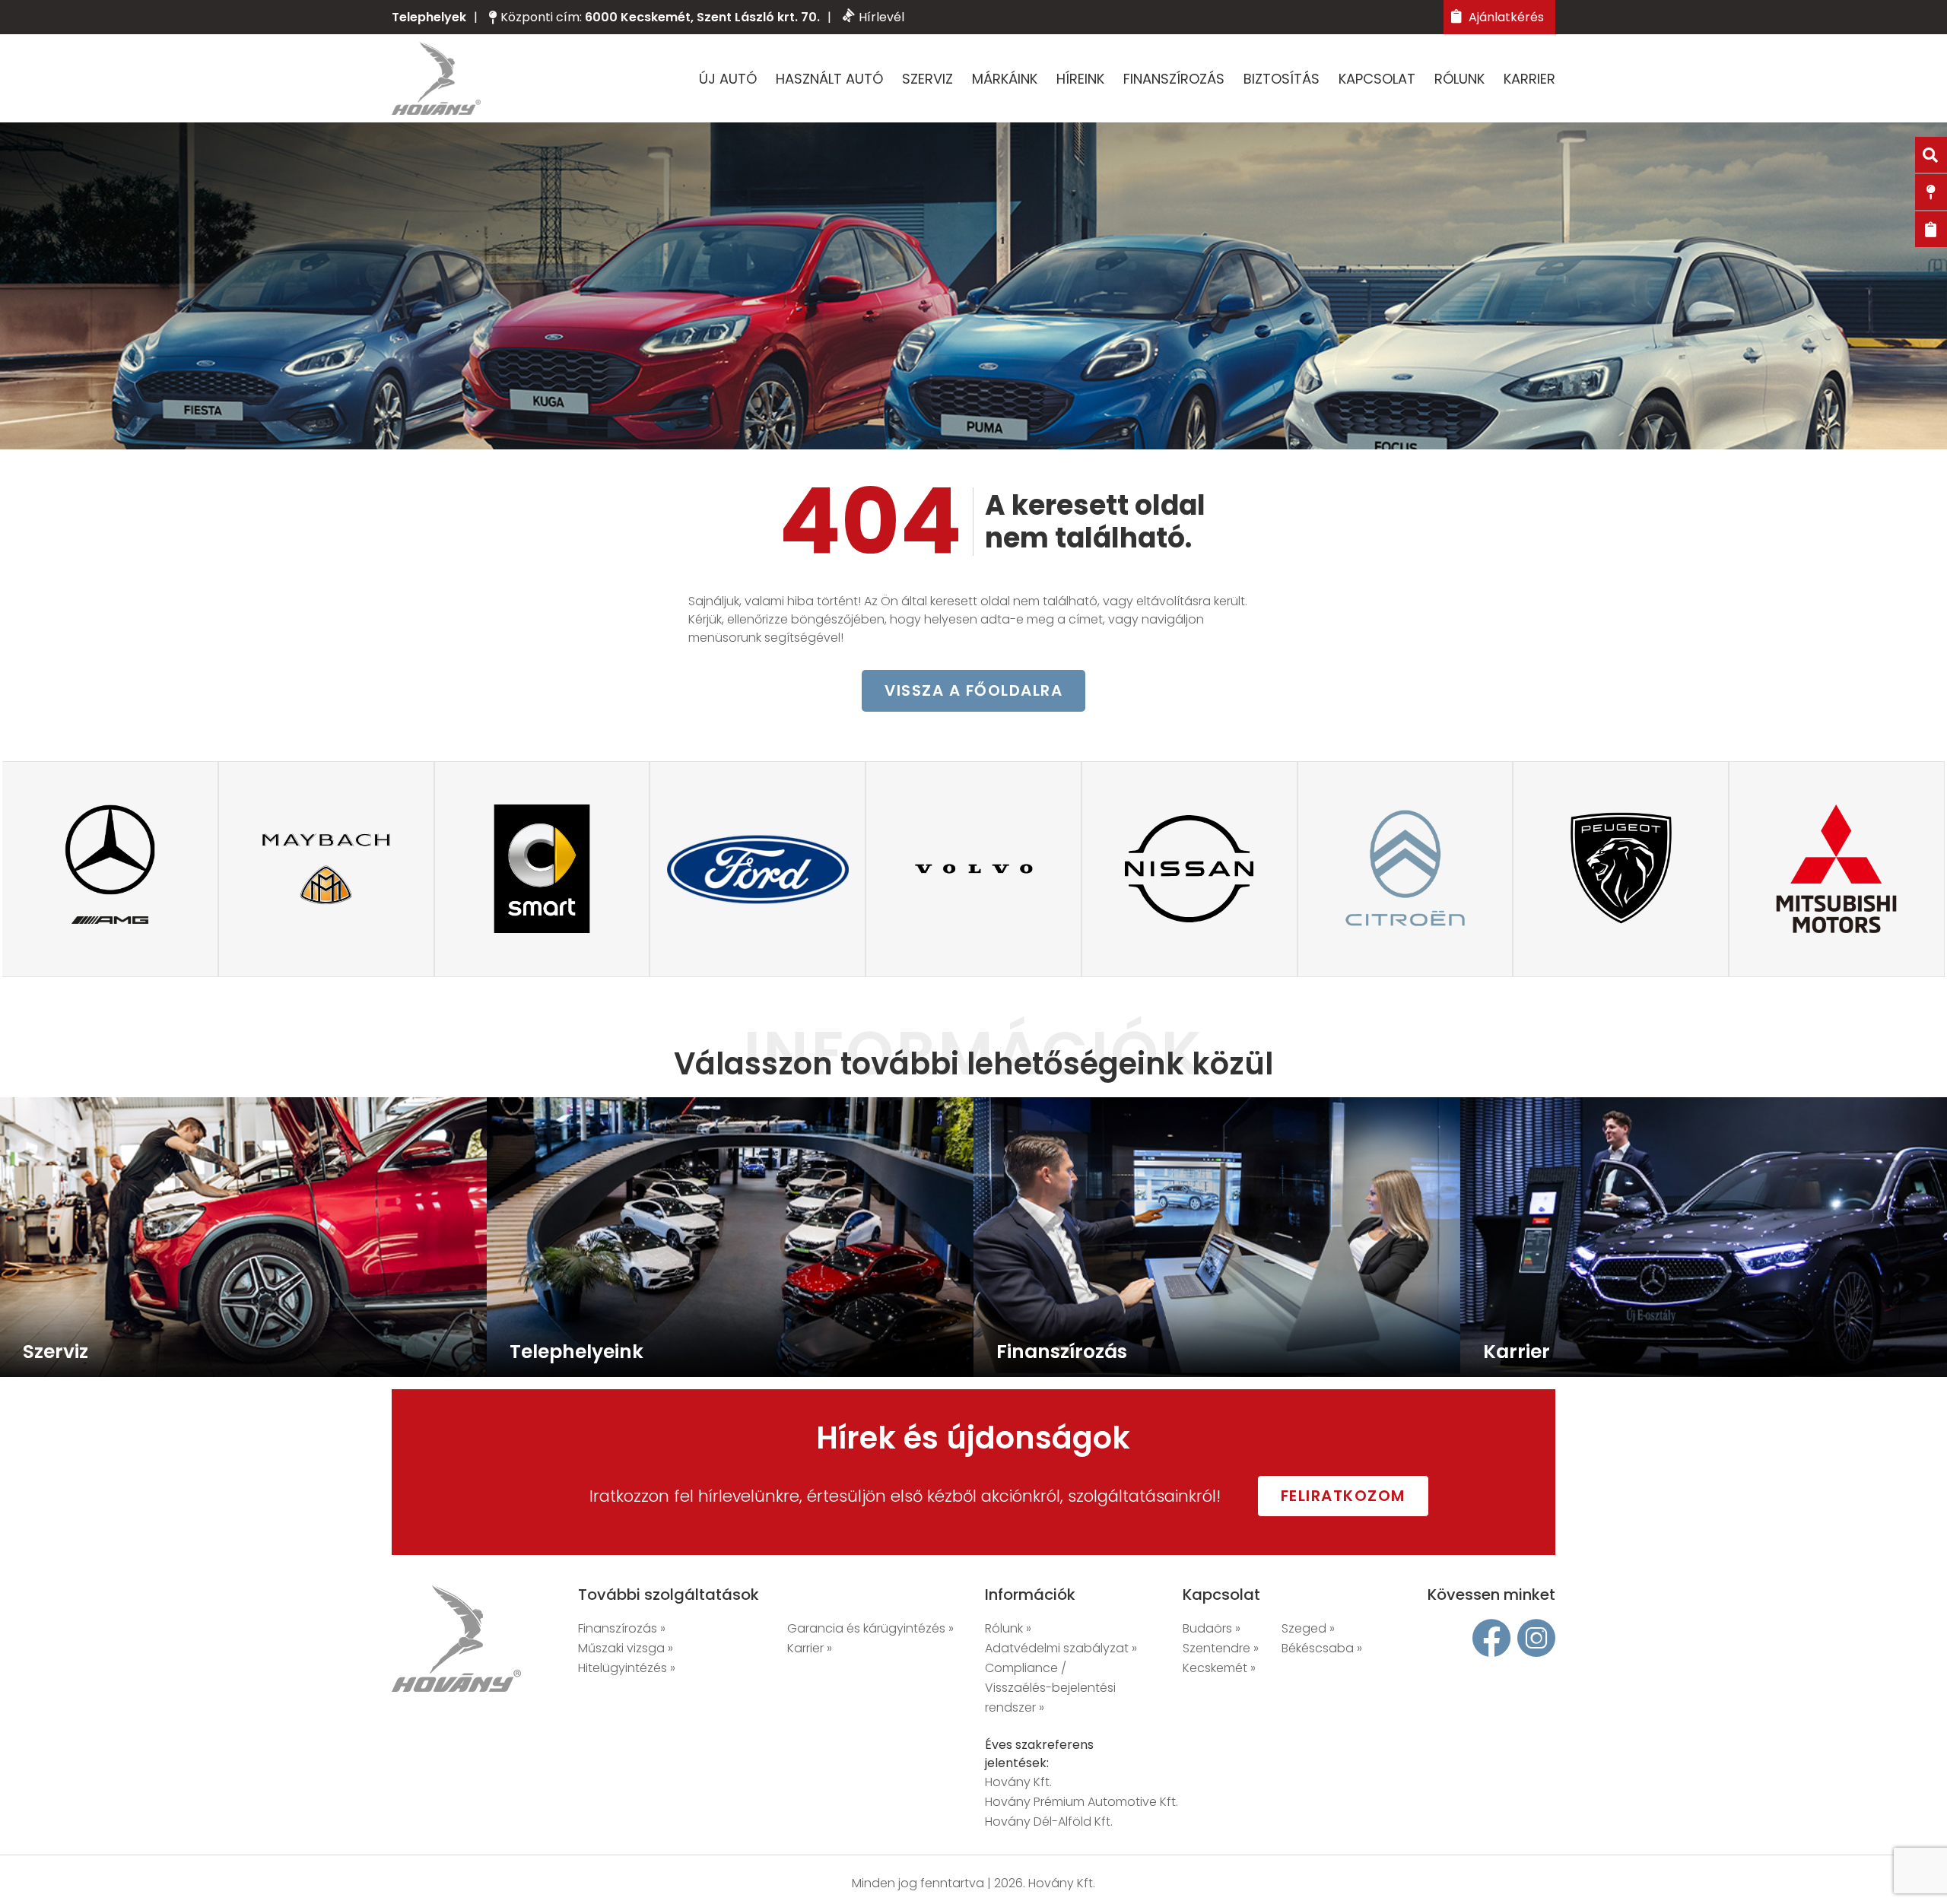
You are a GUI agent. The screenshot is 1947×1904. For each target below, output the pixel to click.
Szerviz (927, 79)
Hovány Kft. (1018, 1782)
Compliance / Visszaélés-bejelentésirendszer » (1050, 1688)
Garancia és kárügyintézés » (870, 1628)
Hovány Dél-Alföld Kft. (1049, 1821)
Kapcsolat (1377, 79)
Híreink (1080, 79)
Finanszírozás (1174, 79)
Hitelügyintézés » (627, 1668)
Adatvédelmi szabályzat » (1061, 1648)
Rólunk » (1008, 1628)
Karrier (1529, 79)
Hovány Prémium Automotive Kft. (1081, 1802)
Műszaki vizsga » (626, 1648)
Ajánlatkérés (1505, 17)
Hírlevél (881, 17)
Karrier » (810, 1648)
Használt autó (829, 79)
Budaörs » (1212, 1628)
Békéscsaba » (1322, 1648)
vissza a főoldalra (973, 690)
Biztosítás (1282, 79)
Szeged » (1308, 1628)
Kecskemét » (1219, 1668)
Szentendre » (1221, 1648)
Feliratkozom (1343, 1496)
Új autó (728, 79)
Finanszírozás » (622, 1628)
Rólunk (1459, 79)
